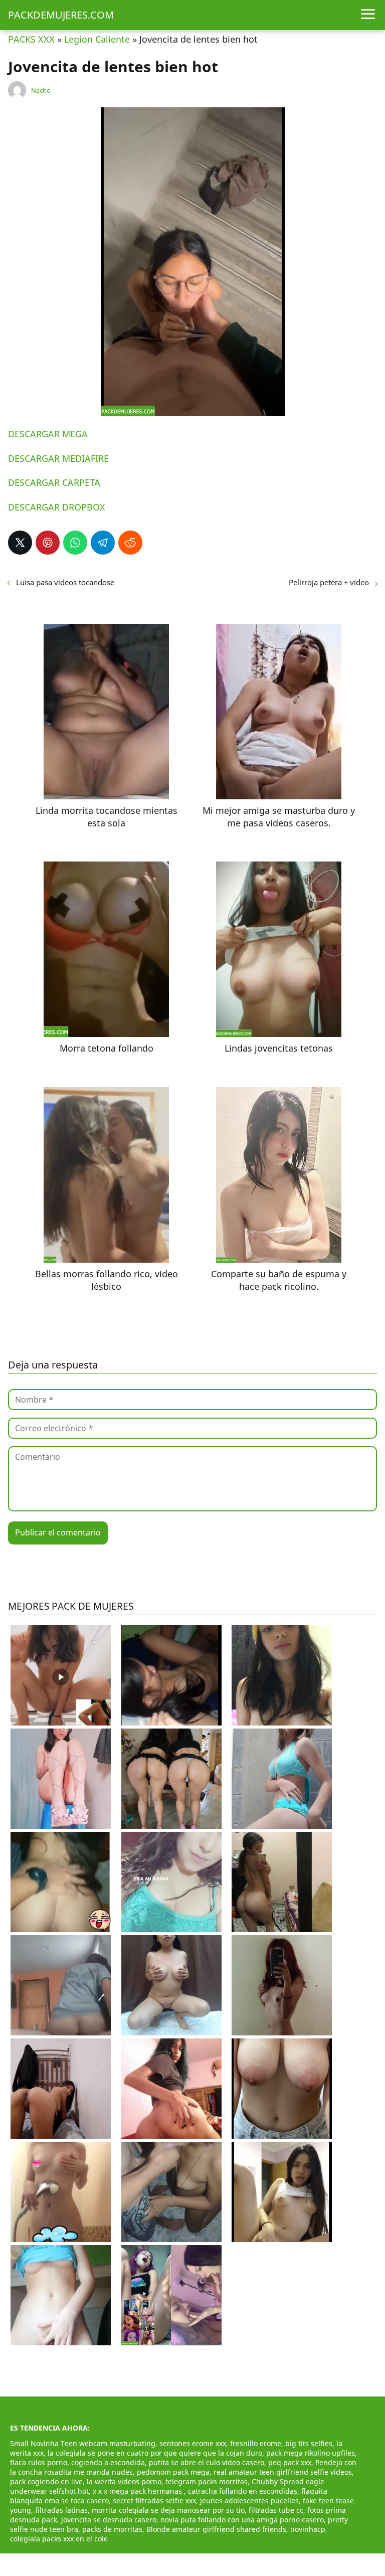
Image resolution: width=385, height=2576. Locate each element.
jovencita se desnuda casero (109, 2520)
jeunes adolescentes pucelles (249, 2501)
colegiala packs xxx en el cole (59, 2539)
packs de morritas (112, 2529)
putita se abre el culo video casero (207, 2462)
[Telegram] (103, 543)
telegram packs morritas (207, 2481)
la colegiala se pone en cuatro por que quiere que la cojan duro (155, 2453)
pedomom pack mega (173, 2472)
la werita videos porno (124, 2481)
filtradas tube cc (276, 2510)
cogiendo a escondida (108, 2462)
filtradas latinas (61, 2510)
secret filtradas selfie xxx (154, 2501)
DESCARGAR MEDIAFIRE (58, 458)
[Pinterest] (48, 543)
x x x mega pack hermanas (138, 2491)
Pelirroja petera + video (329, 582)
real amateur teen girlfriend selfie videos (283, 2472)
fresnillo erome (256, 2443)
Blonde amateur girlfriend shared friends (216, 2529)
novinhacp (308, 2529)
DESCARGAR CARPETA (54, 482)
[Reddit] (130, 543)
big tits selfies (309, 2443)
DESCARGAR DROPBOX (57, 507)
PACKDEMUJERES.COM (61, 15)
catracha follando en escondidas (243, 2491)
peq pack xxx (290, 2462)
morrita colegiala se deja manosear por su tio (168, 2510)
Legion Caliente (97, 39)
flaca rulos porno (39, 2462)
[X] (20, 543)
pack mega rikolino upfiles (311, 2453)
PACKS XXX (31, 39)
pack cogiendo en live (46, 2481)
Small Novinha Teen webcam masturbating (83, 2443)
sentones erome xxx (193, 2443)
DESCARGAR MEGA (48, 434)
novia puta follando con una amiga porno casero (242, 2520)
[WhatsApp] (75, 543)
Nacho (41, 90)
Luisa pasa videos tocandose (65, 582)
